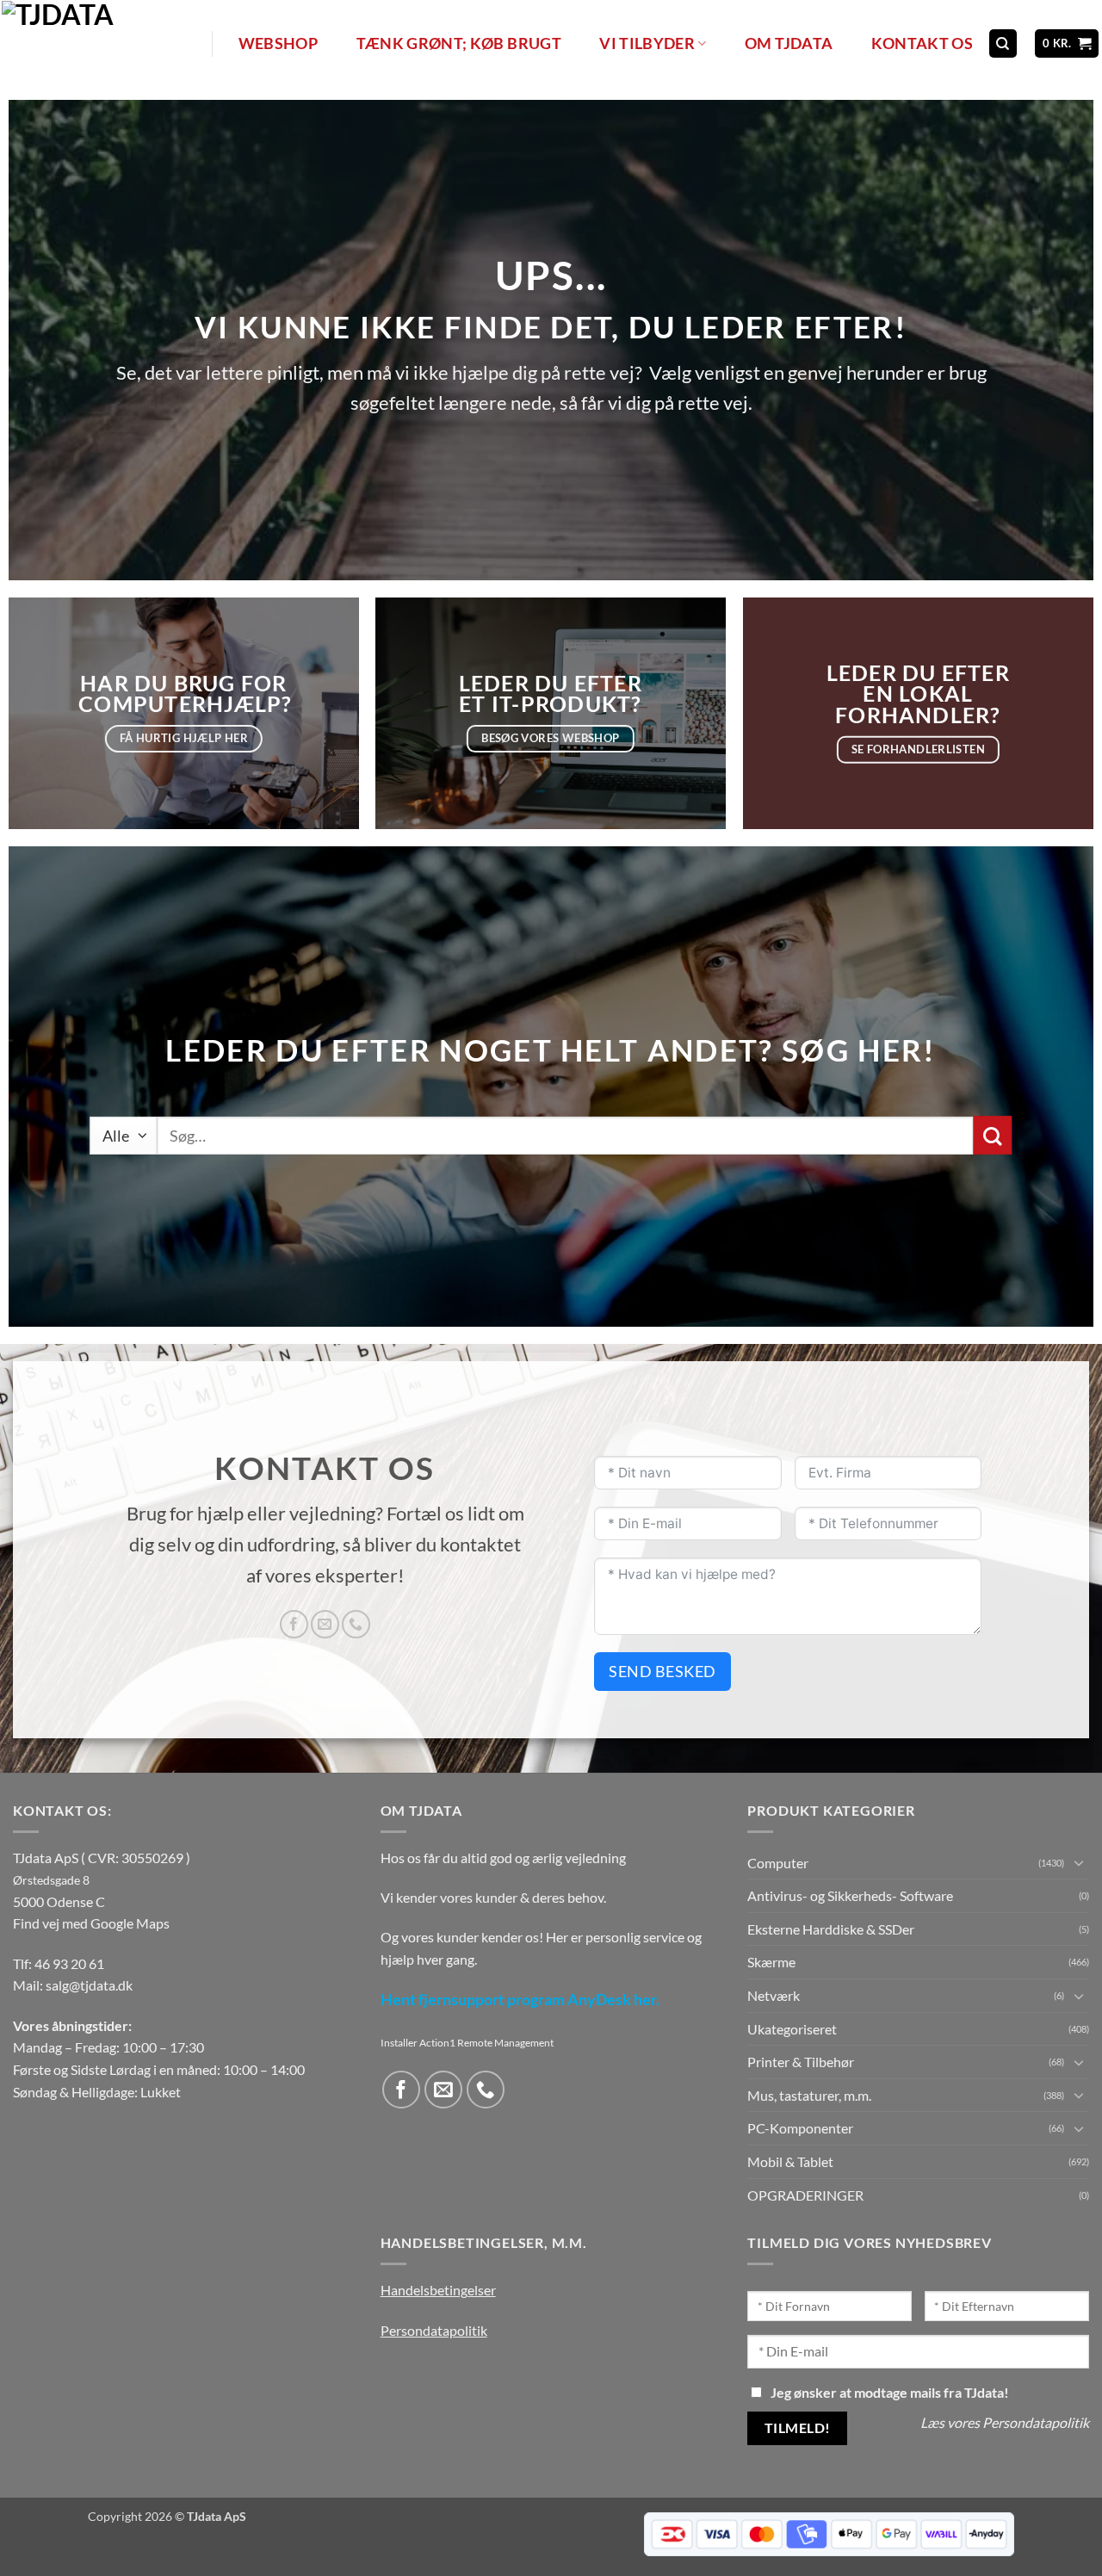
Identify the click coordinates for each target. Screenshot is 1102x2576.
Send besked (662, 1671)
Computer (778, 1863)
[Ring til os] (356, 1624)
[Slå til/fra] (1079, 1862)
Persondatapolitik (434, 2330)
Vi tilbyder (647, 43)
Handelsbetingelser (438, 2290)
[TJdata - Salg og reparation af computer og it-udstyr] (105, 43)
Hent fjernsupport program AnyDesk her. (520, 2000)
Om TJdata (789, 43)
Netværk (774, 1995)
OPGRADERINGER (805, 2195)
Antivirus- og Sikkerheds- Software (850, 1895)
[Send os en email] (325, 1624)
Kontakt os (922, 43)
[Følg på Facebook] (294, 1624)
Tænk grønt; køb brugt (459, 43)
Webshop (278, 43)
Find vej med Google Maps (91, 1923)
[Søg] (1003, 43)
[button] (1067, 43)
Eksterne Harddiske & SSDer (831, 1929)
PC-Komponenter (800, 2128)
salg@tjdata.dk (89, 1985)
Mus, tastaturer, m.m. (809, 2095)
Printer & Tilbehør (801, 2062)
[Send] (993, 1135)
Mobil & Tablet (790, 2161)
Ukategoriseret (792, 2029)
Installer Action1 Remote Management (467, 2043)
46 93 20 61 (69, 1963)
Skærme (771, 1962)
